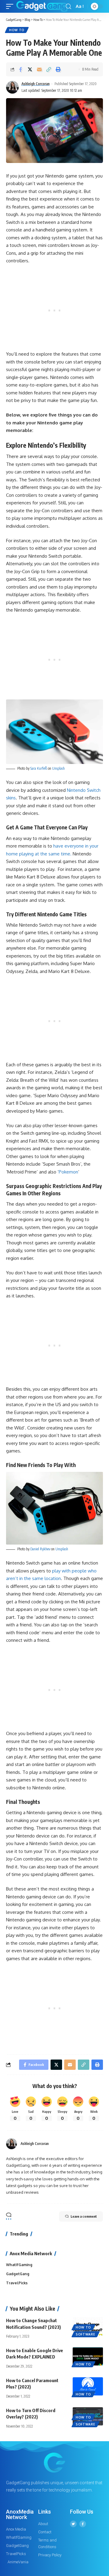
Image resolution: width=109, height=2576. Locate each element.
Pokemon (68, 1172)
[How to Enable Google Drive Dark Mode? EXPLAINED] (88, 2356)
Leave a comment (84, 2216)
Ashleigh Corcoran (36, 84)
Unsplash (58, 768)
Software (86, 2334)
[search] (68, 7)
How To (17, 30)
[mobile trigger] (11, 6)
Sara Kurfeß (39, 768)
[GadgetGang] (42, 6)
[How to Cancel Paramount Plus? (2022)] (88, 2386)
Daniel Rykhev (40, 1549)
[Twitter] (73, 2524)
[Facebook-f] (83, 2524)
